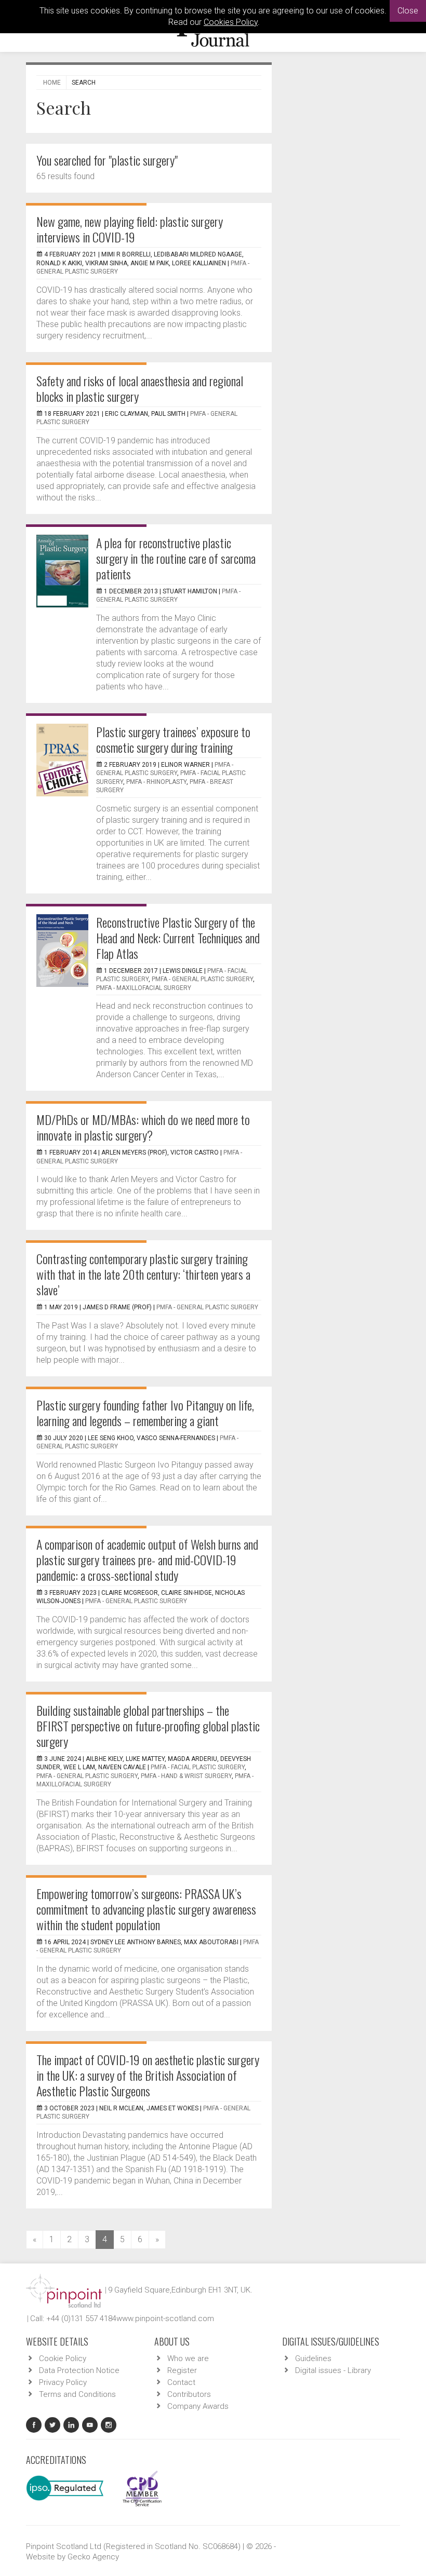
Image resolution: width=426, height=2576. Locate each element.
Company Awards (198, 2406)
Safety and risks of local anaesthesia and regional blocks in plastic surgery (140, 388)
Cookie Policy (63, 2358)
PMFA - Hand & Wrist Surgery (186, 1776)
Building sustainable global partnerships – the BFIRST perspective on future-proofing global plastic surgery (148, 1726)
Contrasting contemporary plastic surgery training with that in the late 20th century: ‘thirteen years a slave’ (143, 1274)
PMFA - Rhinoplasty (156, 782)
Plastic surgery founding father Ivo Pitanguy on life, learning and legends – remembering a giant (145, 1413)
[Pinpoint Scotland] (64, 2290)
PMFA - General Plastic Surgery (202, 979)
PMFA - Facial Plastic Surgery (198, 1767)
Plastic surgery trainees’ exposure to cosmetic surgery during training (173, 739)
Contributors (189, 2394)
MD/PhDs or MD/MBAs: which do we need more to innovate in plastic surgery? (143, 1127)
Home (52, 83)
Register (182, 2370)
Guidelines (313, 2358)
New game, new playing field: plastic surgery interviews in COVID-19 (130, 229)
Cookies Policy (231, 22)
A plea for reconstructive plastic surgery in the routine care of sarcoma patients (176, 558)
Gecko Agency (93, 2557)
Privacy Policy (63, 2382)
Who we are (188, 2358)
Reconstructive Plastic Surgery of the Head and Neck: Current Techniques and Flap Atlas (178, 938)
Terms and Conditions (77, 2394)
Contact (181, 2382)
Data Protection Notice (79, 2370)
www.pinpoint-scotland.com (165, 2319)
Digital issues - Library (333, 2370)
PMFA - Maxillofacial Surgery (144, 988)
